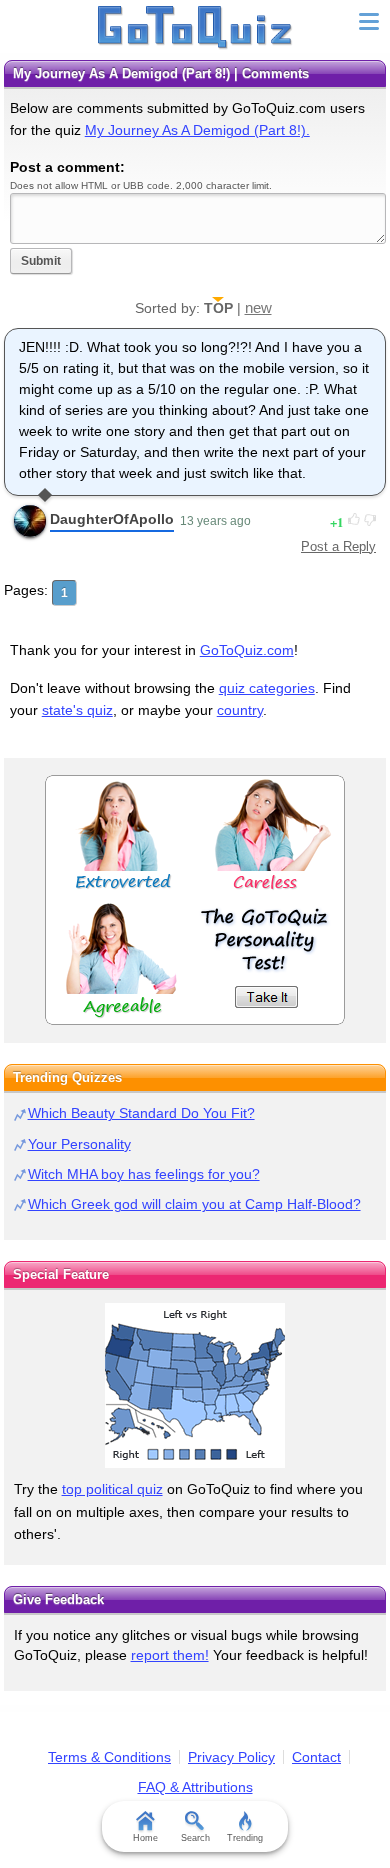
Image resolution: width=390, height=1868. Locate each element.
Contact (316, 1757)
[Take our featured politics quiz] (195, 1385)
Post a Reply (338, 546)
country (240, 710)
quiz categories (267, 688)
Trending (245, 1838)
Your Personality (79, 1144)
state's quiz (77, 710)
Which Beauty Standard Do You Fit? (141, 1113)
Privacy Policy (231, 1757)
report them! (170, 1655)
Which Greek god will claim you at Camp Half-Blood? (194, 1204)
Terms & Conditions (109, 1757)
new (258, 307)
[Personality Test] (195, 900)
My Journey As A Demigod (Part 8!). (197, 130)
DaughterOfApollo (112, 519)
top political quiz (112, 1489)
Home (145, 1838)
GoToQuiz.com (247, 650)
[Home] (195, 28)
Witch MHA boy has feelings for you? (144, 1174)
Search (195, 1838)
